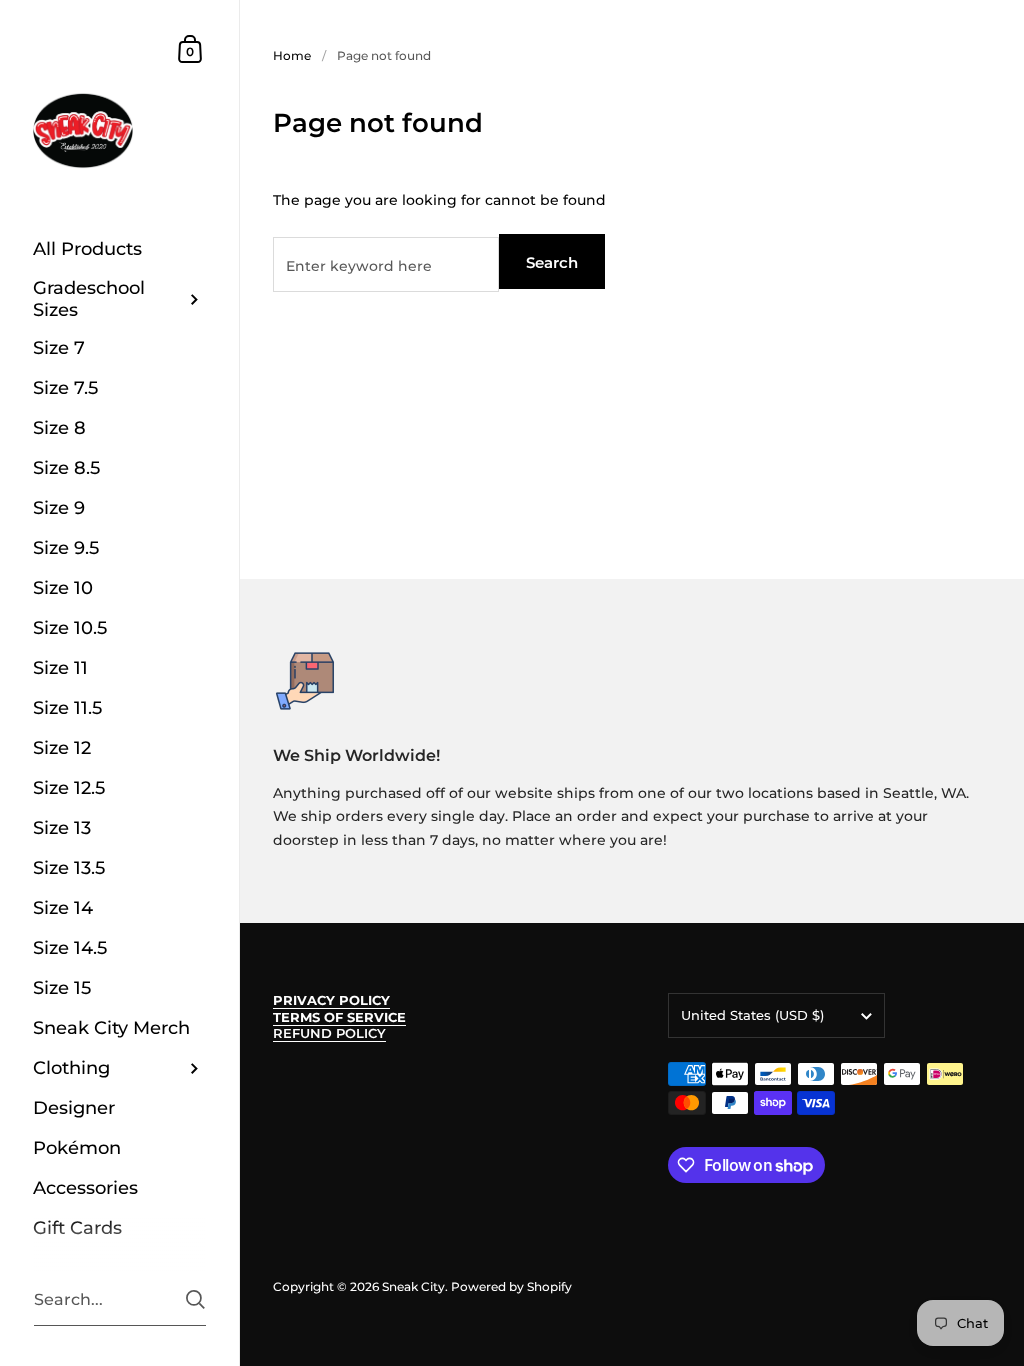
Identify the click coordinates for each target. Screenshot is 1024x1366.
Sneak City (413, 1286)
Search (552, 262)
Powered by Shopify (511, 1286)
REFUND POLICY (329, 1033)
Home (292, 55)
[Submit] (195, 1299)
